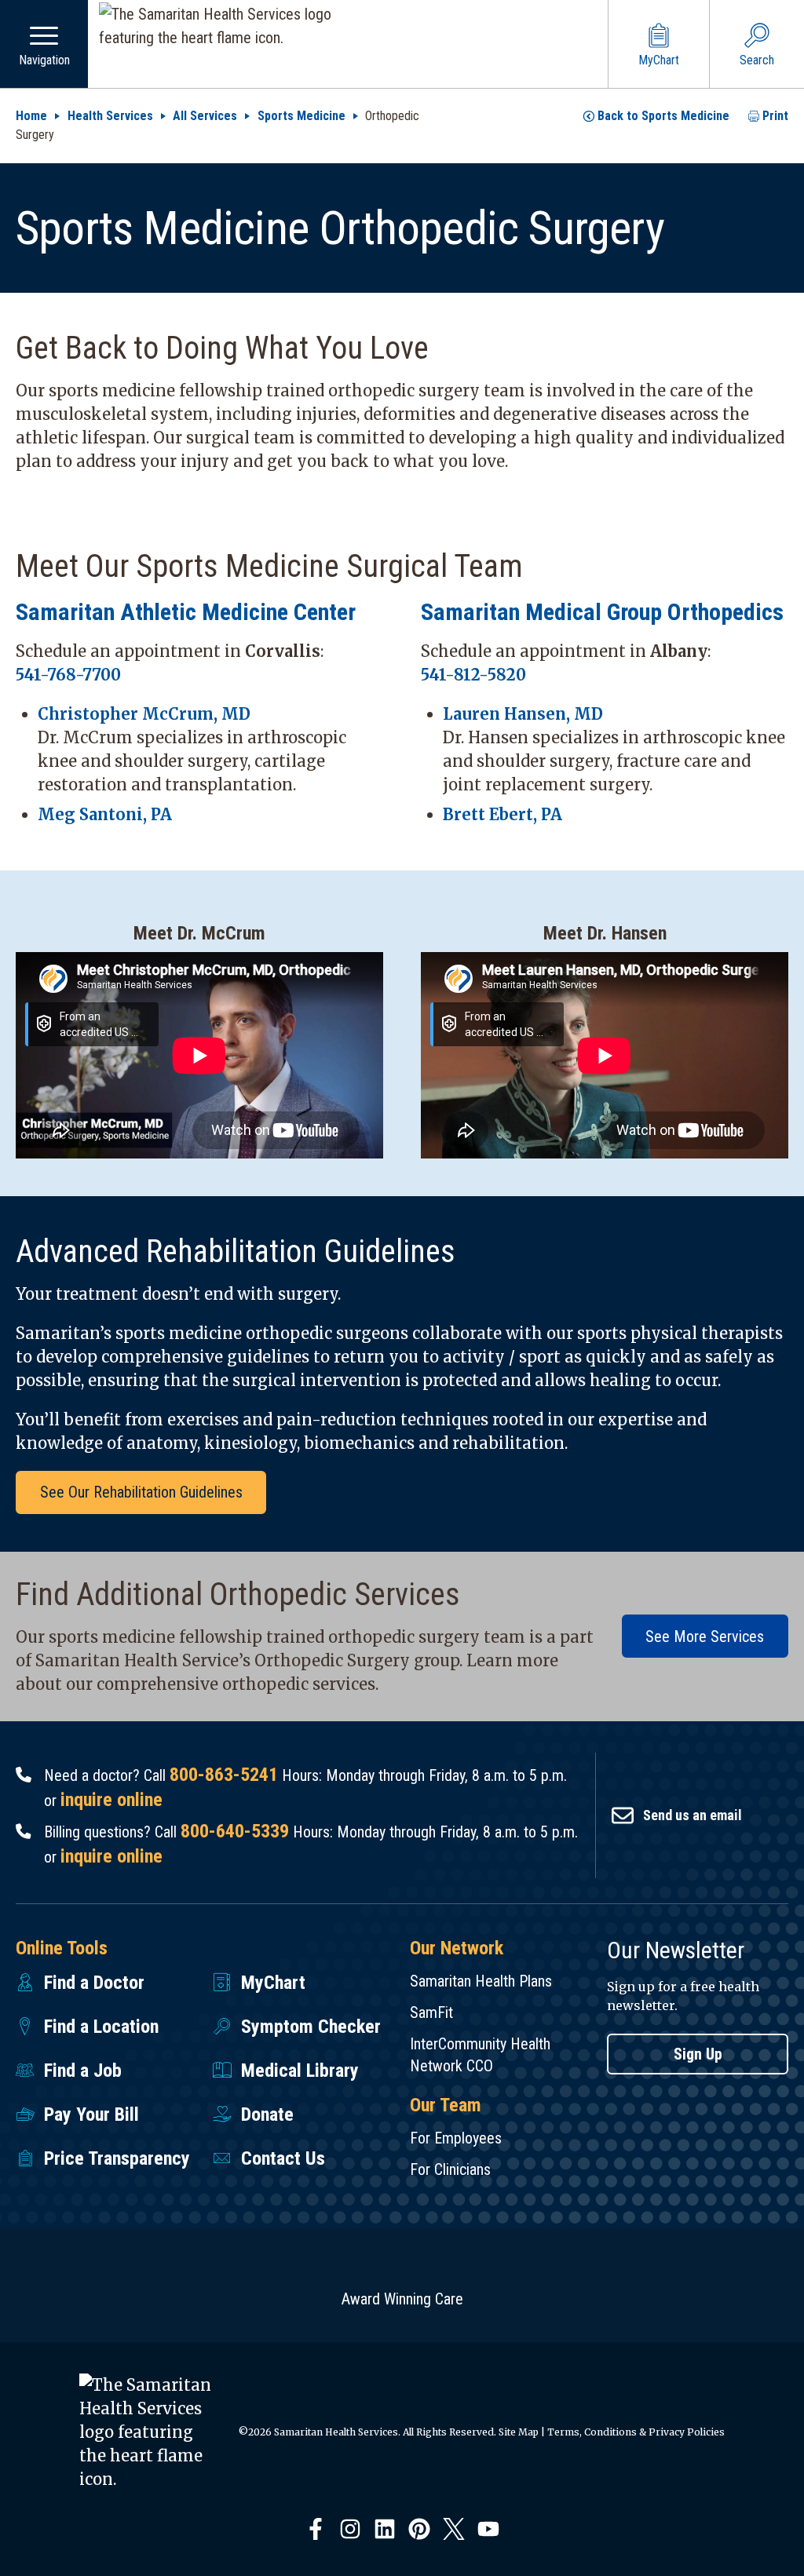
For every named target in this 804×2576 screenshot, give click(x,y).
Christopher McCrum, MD (144, 714)
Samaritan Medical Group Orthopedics (602, 612)
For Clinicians (450, 2169)
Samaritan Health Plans (481, 1981)
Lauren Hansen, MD (523, 714)
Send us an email (693, 1815)
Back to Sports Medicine (663, 116)
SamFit (431, 2012)
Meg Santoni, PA (105, 814)
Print (775, 116)
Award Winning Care (402, 2299)
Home (31, 116)
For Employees (456, 2138)
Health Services (110, 116)
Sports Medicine (301, 116)
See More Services (705, 1636)
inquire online (111, 1800)
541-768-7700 (68, 675)
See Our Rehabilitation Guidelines (141, 1492)
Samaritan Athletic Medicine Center (186, 612)
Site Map (519, 2432)
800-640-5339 (235, 1831)
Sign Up (698, 2054)
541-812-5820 (473, 675)
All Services (205, 116)
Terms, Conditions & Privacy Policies (636, 2432)
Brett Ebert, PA (502, 814)
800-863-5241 (224, 1775)
